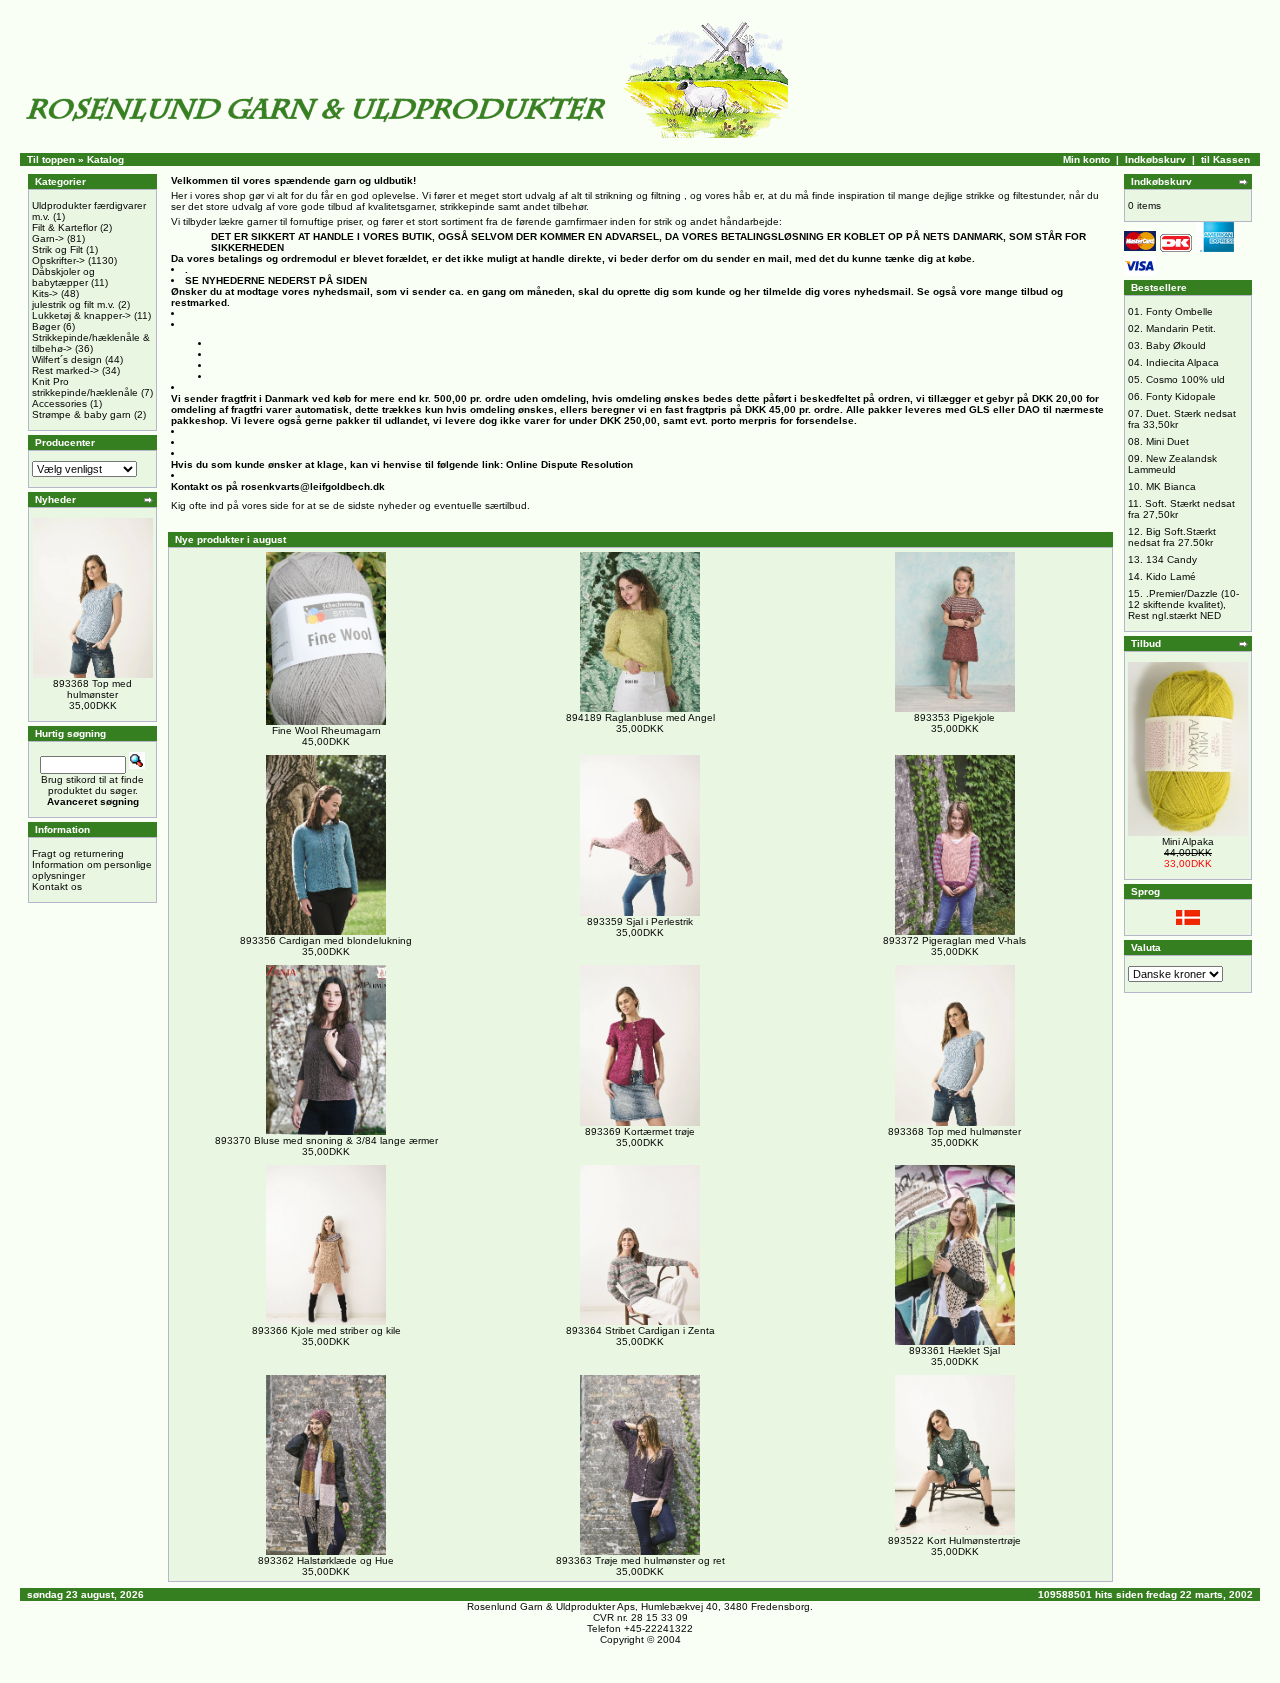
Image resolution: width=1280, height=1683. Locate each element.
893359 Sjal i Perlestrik (640, 921)
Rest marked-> (65, 370)
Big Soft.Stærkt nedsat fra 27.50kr (1172, 537)
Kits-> (45, 293)
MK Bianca (1171, 486)
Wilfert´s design (67, 359)
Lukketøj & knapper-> (81, 315)
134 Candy (1171, 559)
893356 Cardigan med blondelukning (326, 940)
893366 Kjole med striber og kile (326, 1330)
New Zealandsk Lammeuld (1172, 464)
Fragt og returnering (78, 853)
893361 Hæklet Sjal (954, 1350)
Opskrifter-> (58, 260)
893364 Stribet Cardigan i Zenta (640, 1330)
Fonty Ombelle (1179, 311)
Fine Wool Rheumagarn (326, 730)
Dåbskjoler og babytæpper (63, 277)
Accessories (59, 403)
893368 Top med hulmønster (92, 689)
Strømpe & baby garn (81, 414)
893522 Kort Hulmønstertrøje (954, 1540)
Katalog (105, 159)
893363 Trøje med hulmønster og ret (640, 1560)
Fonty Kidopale (1181, 396)
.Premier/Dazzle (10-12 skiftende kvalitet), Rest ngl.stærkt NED (1183, 604)
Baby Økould (1176, 345)
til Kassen (1225, 159)
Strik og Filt (57, 249)
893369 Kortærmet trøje (640, 1131)
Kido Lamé (1171, 576)
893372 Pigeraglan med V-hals (954, 940)
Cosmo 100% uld (1185, 379)
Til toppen (51, 159)
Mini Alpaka (1188, 841)
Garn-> (48, 238)
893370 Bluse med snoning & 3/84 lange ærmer (326, 1140)
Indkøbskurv (1155, 159)
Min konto (1086, 159)
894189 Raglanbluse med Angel (640, 717)
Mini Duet (1167, 441)
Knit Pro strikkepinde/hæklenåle (85, 387)
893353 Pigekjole (954, 717)
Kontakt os (57, 886)
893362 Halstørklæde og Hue (326, 1560)
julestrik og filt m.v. (73, 304)
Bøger (46, 326)
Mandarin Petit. (1181, 328)
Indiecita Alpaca (1182, 362)
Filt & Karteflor (64, 227)
